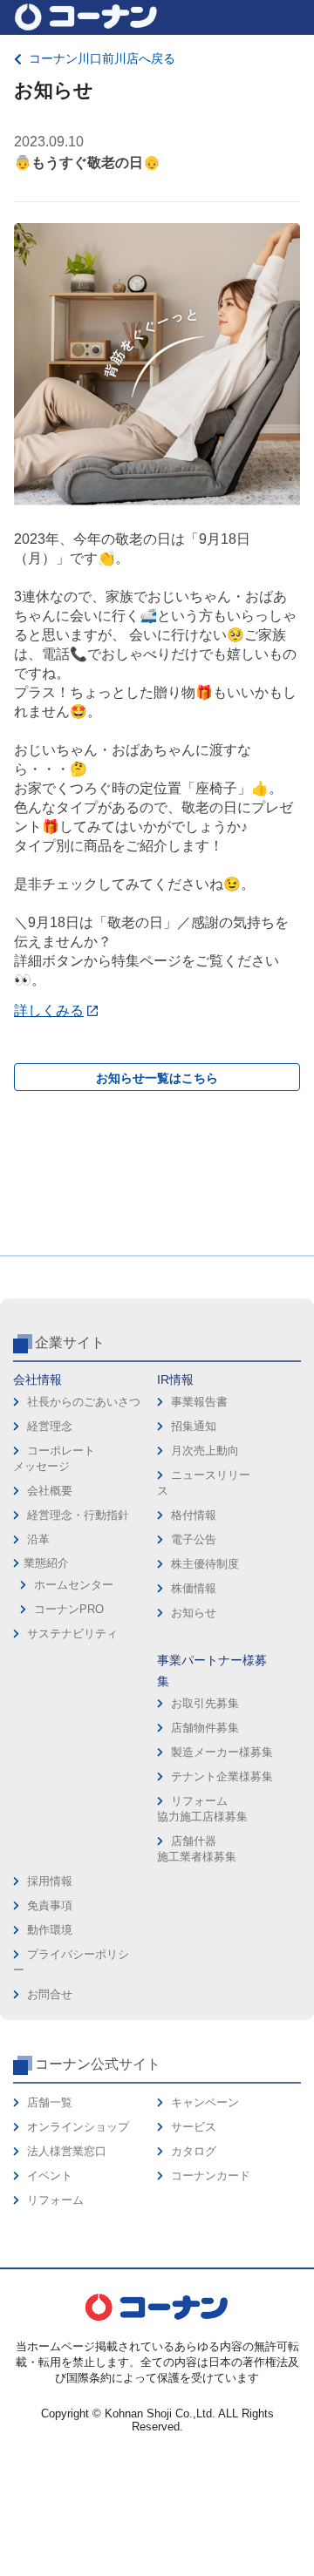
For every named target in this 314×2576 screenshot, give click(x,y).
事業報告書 (199, 1402)
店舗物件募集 (205, 1728)
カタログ (194, 2151)
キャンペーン (205, 2102)
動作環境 (50, 1930)
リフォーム (55, 2200)
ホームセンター (74, 1585)
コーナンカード (211, 2176)
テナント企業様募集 (222, 1776)
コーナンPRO (69, 1609)
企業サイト (70, 1342)
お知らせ (194, 1613)
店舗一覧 (50, 2102)
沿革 (38, 1539)
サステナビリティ (72, 1634)
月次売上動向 (205, 1451)
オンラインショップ (78, 2127)
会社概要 (50, 1491)
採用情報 (50, 1881)
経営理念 (50, 1426)
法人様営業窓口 (67, 2151)
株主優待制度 (205, 1564)
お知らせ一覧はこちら (157, 1078)
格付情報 (194, 1515)
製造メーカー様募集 (222, 1752)
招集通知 (194, 1426)
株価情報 (194, 1588)
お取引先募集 (205, 1703)
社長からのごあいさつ (84, 1402)
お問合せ (50, 1994)
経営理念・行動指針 (78, 1515)
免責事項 (50, 1905)
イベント (50, 2176)
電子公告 (194, 1539)
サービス (194, 2127)
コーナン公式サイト (98, 2064)
